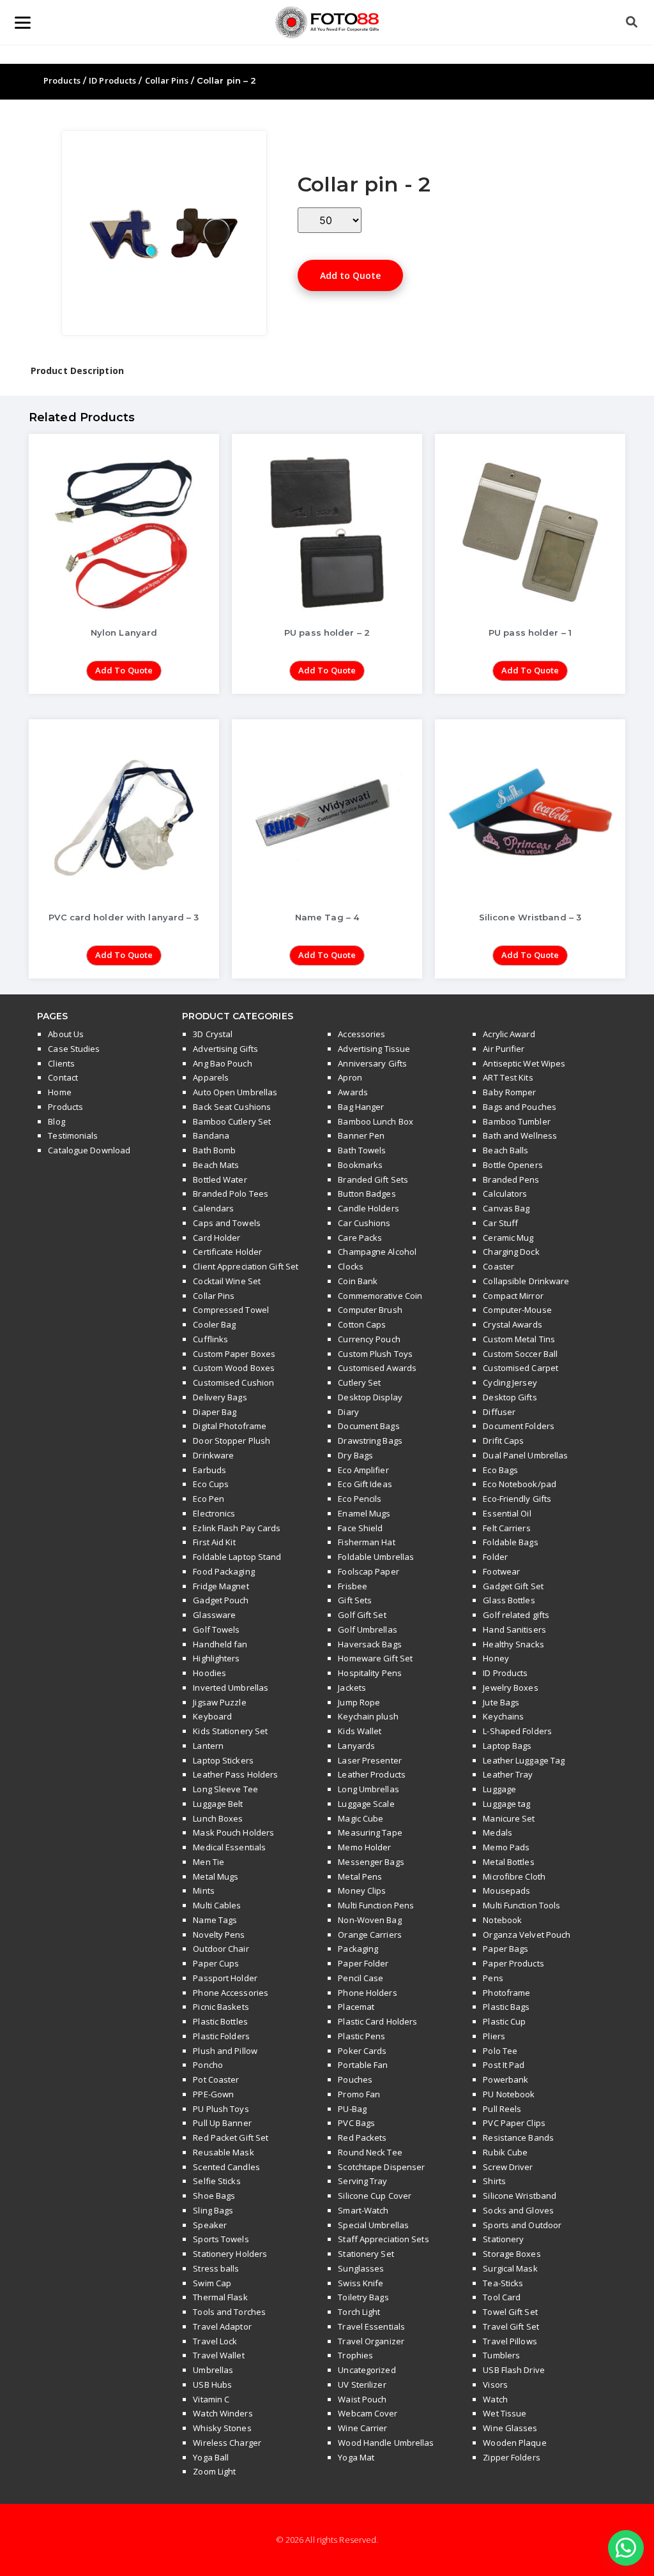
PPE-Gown (213, 2094)
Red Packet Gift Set (231, 2138)
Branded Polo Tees (231, 1194)
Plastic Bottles (220, 2021)
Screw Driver (508, 2167)
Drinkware (213, 1455)
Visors (495, 2385)
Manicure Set (509, 1818)
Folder (495, 1557)
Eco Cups (211, 1484)
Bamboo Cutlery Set (232, 1121)
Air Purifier (504, 1049)
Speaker (210, 2225)
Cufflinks (210, 1339)
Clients (61, 1063)
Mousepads (506, 1891)
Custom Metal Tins (519, 1339)
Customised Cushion (233, 1382)
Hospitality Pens (370, 1673)
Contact (63, 1077)
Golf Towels (216, 1629)
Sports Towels (221, 2239)
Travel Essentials (371, 2326)
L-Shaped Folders (517, 1731)
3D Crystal (213, 1034)
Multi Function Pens (376, 1905)
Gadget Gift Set (513, 1586)
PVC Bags (356, 2123)
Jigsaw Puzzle (219, 1702)
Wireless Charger (227, 2443)
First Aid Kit (214, 1542)
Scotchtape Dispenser (381, 2167)
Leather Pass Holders (235, 1774)
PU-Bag (352, 2109)
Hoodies (209, 1673)
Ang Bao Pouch (222, 1063)
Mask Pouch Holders (233, 1832)
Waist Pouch (362, 2399)
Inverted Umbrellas (231, 1688)
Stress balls (216, 2268)
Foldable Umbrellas (376, 1557)
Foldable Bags (510, 1542)
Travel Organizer (371, 2341)
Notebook (502, 1920)
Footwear (501, 1571)
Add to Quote (350, 275)
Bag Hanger (361, 1107)
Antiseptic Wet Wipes (524, 1063)
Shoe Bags (214, 2196)
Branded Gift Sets (373, 1179)
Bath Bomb (214, 1150)
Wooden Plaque (514, 2443)
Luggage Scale (366, 1804)
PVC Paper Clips (514, 2123)
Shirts (494, 2181)
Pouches (355, 2079)
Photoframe (506, 1993)
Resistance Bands (518, 2138)
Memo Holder (364, 1847)
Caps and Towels (227, 1223)
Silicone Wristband (520, 2196)
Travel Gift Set (511, 2326)
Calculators (505, 1194)
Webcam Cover (368, 2413)
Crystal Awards (512, 1324)
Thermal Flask (220, 2297)
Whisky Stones (222, 2428)
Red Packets (362, 2138)
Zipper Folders (511, 2457)
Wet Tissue (505, 2413)
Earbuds (209, 1470)
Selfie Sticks (217, 2181)
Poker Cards (362, 2051)
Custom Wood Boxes (234, 1368)
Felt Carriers (506, 1528)
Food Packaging (224, 1571)
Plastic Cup (504, 2021)
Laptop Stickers (223, 1760)
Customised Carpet (521, 1368)
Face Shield (360, 1528)
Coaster (498, 1266)
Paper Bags (506, 1949)
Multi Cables (217, 1905)
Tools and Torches (229, 2312)
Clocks (351, 1266)
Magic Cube (361, 1818)
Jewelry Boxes (510, 1688)
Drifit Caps (503, 1441)
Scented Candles (226, 2167)
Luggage (499, 1789)
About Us (66, 1034)
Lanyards (356, 1746)
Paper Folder (363, 1963)
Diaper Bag (215, 1412)
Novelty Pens (219, 1935)
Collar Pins (167, 80)
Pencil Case (361, 1978)
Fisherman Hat (366, 1542)
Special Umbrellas (373, 2225)
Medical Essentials (229, 1847)
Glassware (214, 1615)
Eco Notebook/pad (520, 1484)
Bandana (211, 1135)
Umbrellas (213, 2370)
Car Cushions (364, 1223)
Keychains (503, 1716)
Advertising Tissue (374, 1049)
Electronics (214, 1513)
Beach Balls (506, 1150)
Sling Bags (213, 2210)
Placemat (356, 2007)
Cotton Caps (362, 1324)
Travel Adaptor (222, 2326)
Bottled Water (220, 1179)
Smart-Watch (363, 2210)
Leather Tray (508, 1774)
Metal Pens (360, 1876)
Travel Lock (215, 2341)
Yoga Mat (356, 2457)
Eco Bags (500, 1470)
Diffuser (499, 1412)
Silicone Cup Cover (375, 2196)
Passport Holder (225, 1978)
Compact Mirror (513, 1296)
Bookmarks (360, 1165)
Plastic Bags (506, 2007)
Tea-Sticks (503, 2283)
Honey (496, 1658)
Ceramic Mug (508, 1238)
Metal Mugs (216, 1876)
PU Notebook (509, 2094)
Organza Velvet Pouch (527, 1935)
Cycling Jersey (510, 1382)
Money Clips (362, 1891)
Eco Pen (209, 1499)
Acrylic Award (509, 1034)
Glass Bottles (509, 1600)
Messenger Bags (371, 1862)
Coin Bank (358, 1281)
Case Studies (74, 1049)
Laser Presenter (370, 1760)
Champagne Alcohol (377, 1252)
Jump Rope (359, 1702)
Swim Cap (212, 2283)
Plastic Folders (221, 2036)
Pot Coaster (216, 2079)
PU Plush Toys (221, 2109)
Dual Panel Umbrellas (525, 1455)
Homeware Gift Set (375, 1658)
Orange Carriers (370, 1935)
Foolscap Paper (368, 1571)
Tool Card (502, 2297)
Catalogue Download (89, 1150)
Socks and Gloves (518, 2210)
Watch (495, 2399)
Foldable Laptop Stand (237, 1557)
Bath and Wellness (520, 1135)
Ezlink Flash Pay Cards (237, 1528)
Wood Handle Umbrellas (386, 2443)
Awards (353, 1092)
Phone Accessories (231, 1993)
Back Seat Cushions (232, 1107)
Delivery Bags (220, 1397)
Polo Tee (500, 2051)
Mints (204, 1891)
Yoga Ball (211, 2457)
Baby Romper (509, 1092)
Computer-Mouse (517, 1310)
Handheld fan (220, 1644)
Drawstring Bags (370, 1441)
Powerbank (506, 2079)
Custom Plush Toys (375, 1354)
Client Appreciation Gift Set (246, 1266)
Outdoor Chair (221, 1949)
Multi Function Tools (521, 1905)
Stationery (503, 2239)
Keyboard (212, 1716)
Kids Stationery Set (230, 1731)
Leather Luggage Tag (524, 1760)
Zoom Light (214, 2471)
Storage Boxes (512, 2254)
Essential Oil (507, 1513)
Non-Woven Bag (369, 1920)
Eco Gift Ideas (365, 1484)
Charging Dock (511, 1252)
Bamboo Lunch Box (376, 1121)
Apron (350, 1077)
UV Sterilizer (362, 2385)
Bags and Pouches (520, 1107)
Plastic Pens (361, 2036)
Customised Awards (377, 1368)
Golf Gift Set (362, 1615)
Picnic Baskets (221, 2007)
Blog (56, 1121)
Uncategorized (367, 2370)
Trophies (355, 2355)
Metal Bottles (508, 1862)
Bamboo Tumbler (516, 1121)
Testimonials (73, 1135)
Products (62, 80)
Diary (348, 1412)
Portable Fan (363, 2065)
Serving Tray (362, 2181)
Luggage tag (506, 1804)
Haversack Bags (369, 1644)
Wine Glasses (510, 2428)
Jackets (352, 1688)
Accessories (361, 1034)
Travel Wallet (218, 2355)
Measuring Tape (370, 1832)
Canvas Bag (506, 1208)
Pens (493, 1978)
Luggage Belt (218, 1804)
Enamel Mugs (364, 1513)
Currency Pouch (369, 1339)
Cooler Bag (214, 1324)
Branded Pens (511, 1179)
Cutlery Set (359, 1382)
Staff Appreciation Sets (383, 2239)
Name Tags (215, 1920)
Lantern (208, 1746)
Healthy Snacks (513, 1644)
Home (59, 1092)
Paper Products (513, 1963)
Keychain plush (368, 1716)
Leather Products (372, 1774)
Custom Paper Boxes (234, 1354)
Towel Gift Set (510, 2312)
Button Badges (367, 1194)
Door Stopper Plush (232, 1441)
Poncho (208, 2065)
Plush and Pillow (225, 2051)
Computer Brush (370, 1310)
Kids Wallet (360, 1731)
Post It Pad (504, 2065)
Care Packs (360, 1238)
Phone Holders (367, 1993)
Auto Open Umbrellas (235, 1092)
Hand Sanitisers (514, 1629)
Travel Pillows (510, 2341)
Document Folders (519, 1426)
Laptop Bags (507, 1746)
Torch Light (359, 2312)
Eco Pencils (360, 1499)
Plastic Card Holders (377, 2021)
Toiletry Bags (363, 2297)
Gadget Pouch (221, 1600)
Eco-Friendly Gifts (517, 1499)
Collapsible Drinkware (526, 1281)
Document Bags (369, 1426)
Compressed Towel (231, 1310)
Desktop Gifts (510, 1397)
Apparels (211, 1077)
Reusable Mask (223, 2152)
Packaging (358, 1949)
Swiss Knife (361, 2283)
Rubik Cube (505, 2152)
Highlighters (216, 1658)
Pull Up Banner (222, 2123)
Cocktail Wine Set (227, 1281)
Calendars (213, 1208)
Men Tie (209, 1862)
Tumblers (501, 2355)
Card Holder (217, 1238)
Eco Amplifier (363, 1470)
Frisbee (353, 1586)
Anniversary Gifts (372, 1063)
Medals (498, 1832)
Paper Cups (216, 1963)
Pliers (494, 2036)
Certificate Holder (227, 1252)
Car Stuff (500, 1223)
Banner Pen (361, 1135)
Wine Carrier (362, 2428)
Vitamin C (211, 2399)
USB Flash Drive (514, 2370)
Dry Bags (355, 1455)
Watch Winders (223, 2413)
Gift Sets (355, 1600)
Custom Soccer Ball (520, 1354)
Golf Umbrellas (367, 1629)
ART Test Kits (508, 1077)
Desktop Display (370, 1397)
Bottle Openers (513, 1165)
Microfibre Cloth (514, 1876)
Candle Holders (368, 1208)
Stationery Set (366, 2254)
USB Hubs (212, 2385)
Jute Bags (501, 1702)
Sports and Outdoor (522, 2225)
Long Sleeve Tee (225, 1789)
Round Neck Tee (370, 2152)
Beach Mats (216, 1165)
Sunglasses (361, 2268)
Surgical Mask (510, 2268)
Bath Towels (362, 1150)
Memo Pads (506, 1847)
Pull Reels (502, 2109)
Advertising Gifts (225, 1049)
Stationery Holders (230, 2254)
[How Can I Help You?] (626, 2548)
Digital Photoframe (230, 1426)
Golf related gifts (516, 1615)
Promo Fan (359, 2094)
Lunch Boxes (218, 1818)
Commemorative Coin (380, 1296)
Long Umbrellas (368, 1789)
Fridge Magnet (221, 1586)
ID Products (112, 80)
